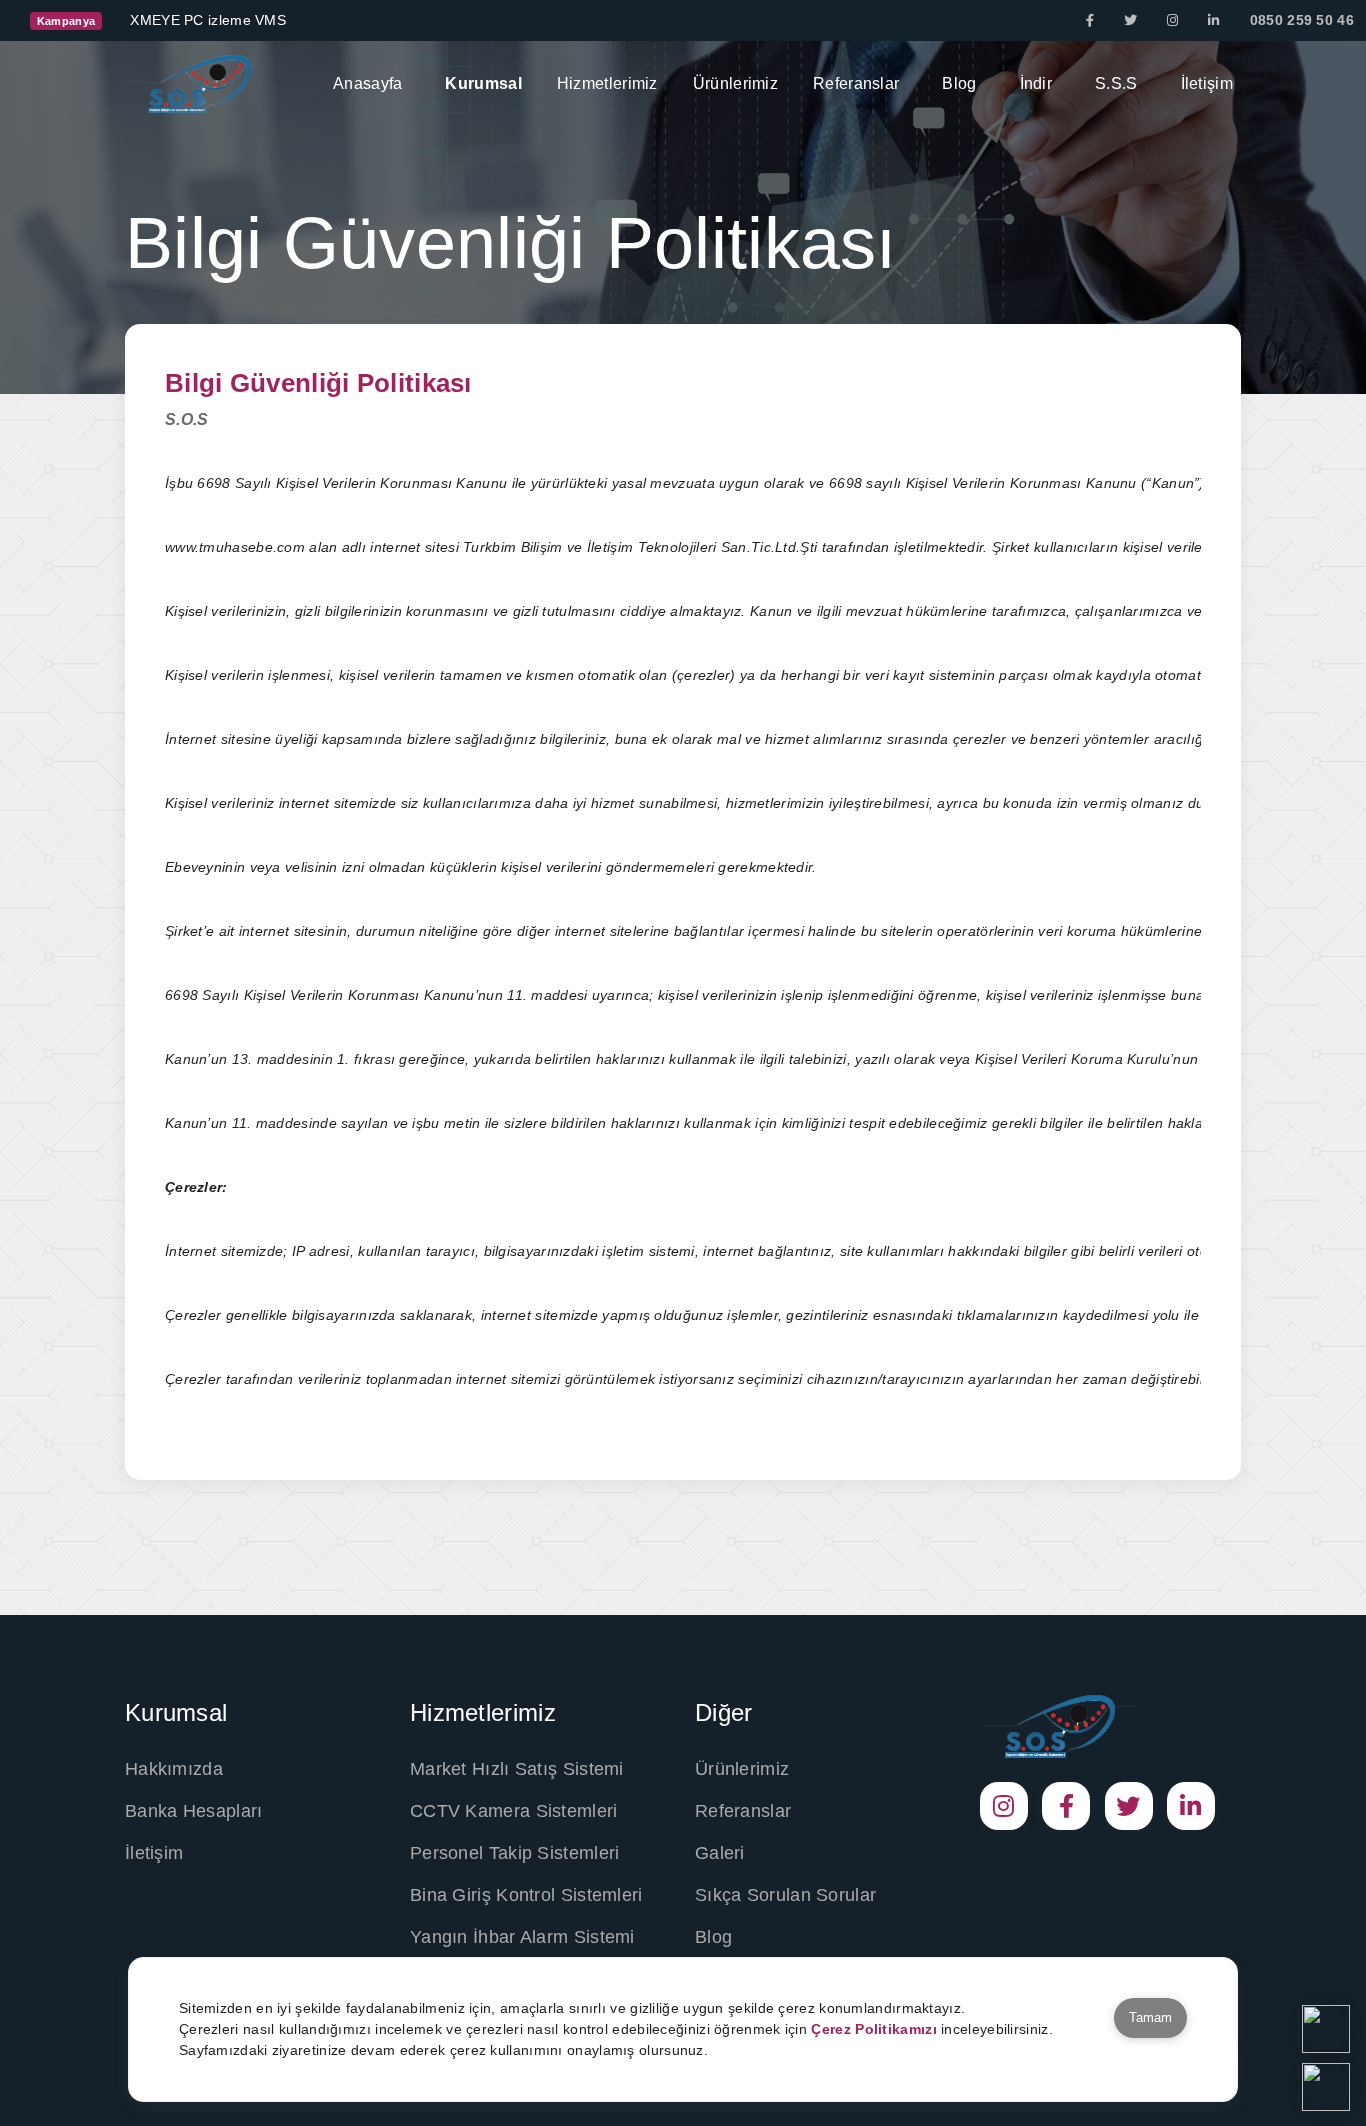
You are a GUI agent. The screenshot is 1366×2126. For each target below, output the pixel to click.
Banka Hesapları (194, 1811)
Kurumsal (483, 83)
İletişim (1207, 83)
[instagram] (1172, 20)
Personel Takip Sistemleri (515, 1853)
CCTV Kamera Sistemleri (514, 1811)
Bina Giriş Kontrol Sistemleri (526, 1895)
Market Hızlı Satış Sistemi (517, 1769)
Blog (959, 83)
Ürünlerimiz (735, 83)
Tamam (1150, 2017)
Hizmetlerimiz (607, 83)
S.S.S (1116, 83)
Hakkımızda (174, 1769)
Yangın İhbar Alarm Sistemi (522, 1937)
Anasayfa (367, 83)
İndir (1036, 83)
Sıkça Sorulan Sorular (785, 1895)
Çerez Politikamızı (873, 2029)
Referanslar (856, 83)
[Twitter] (1130, 20)
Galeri (720, 1853)
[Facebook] (1090, 20)
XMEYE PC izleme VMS (208, 20)
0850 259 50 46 (1302, 20)
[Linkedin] (1213, 20)
